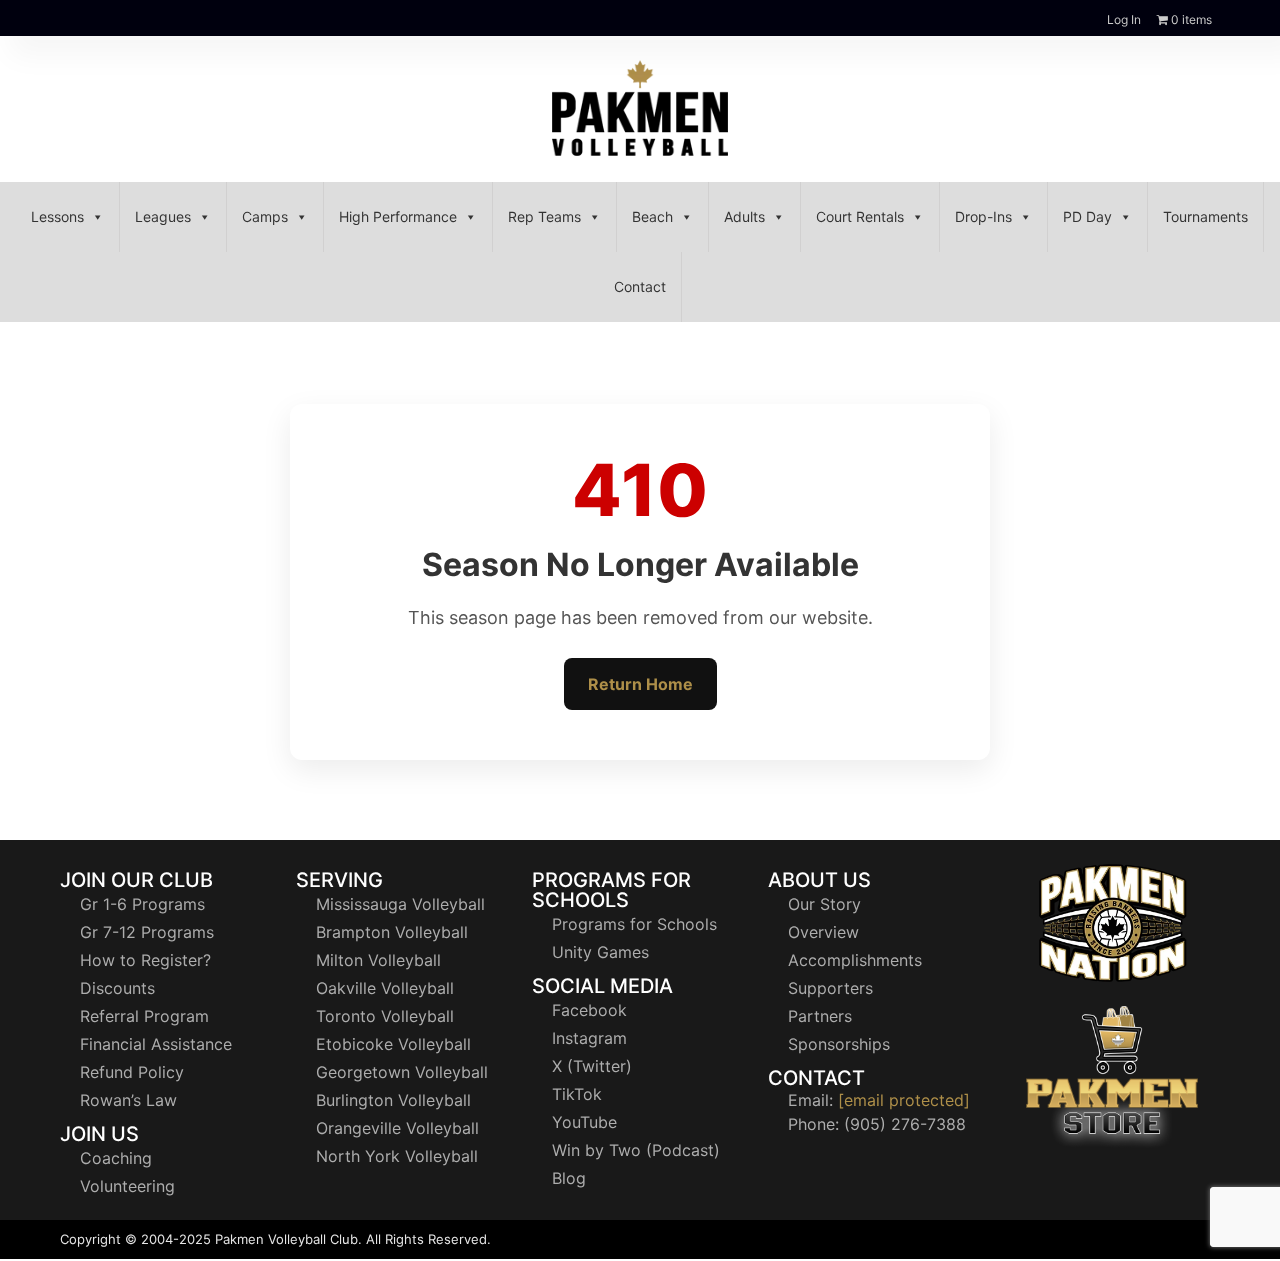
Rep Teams (544, 216)
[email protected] (904, 1100)
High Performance (398, 216)
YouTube (584, 1122)
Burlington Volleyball (393, 1100)
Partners (820, 1016)
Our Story (824, 904)
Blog (569, 1178)
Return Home (640, 684)
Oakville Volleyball (385, 988)
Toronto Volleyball (385, 1016)
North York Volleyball (397, 1156)
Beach (652, 216)
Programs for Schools (634, 924)
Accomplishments (855, 960)
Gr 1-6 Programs (142, 904)
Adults (744, 216)
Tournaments (1205, 216)
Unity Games (600, 952)
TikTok (577, 1094)
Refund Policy (132, 1072)
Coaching (116, 1158)
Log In (1124, 19)
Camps (265, 216)
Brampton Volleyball (392, 932)
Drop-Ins (983, 216)
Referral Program (144, 1016)
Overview (823, 932)
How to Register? (145, 960)
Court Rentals (860, 216)
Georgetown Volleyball (402, 1072)
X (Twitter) (592, 1066)
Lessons (57, 216)
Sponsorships (839, 1044)
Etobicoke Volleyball (393, 1044)
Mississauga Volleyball (400, 904)
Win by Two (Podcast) (636, 1150)
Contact (640, 286)
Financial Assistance (156, 1044)
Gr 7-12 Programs (147, 932)
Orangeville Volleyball (397, 1128)
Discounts (117, 988)
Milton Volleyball (378, 960)
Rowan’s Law (128, 1100)
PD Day (1087, 216)
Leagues (163, 216)
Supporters (830, 988)
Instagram (589, 1038)
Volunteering (127, 1186)
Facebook (589, 1010)
